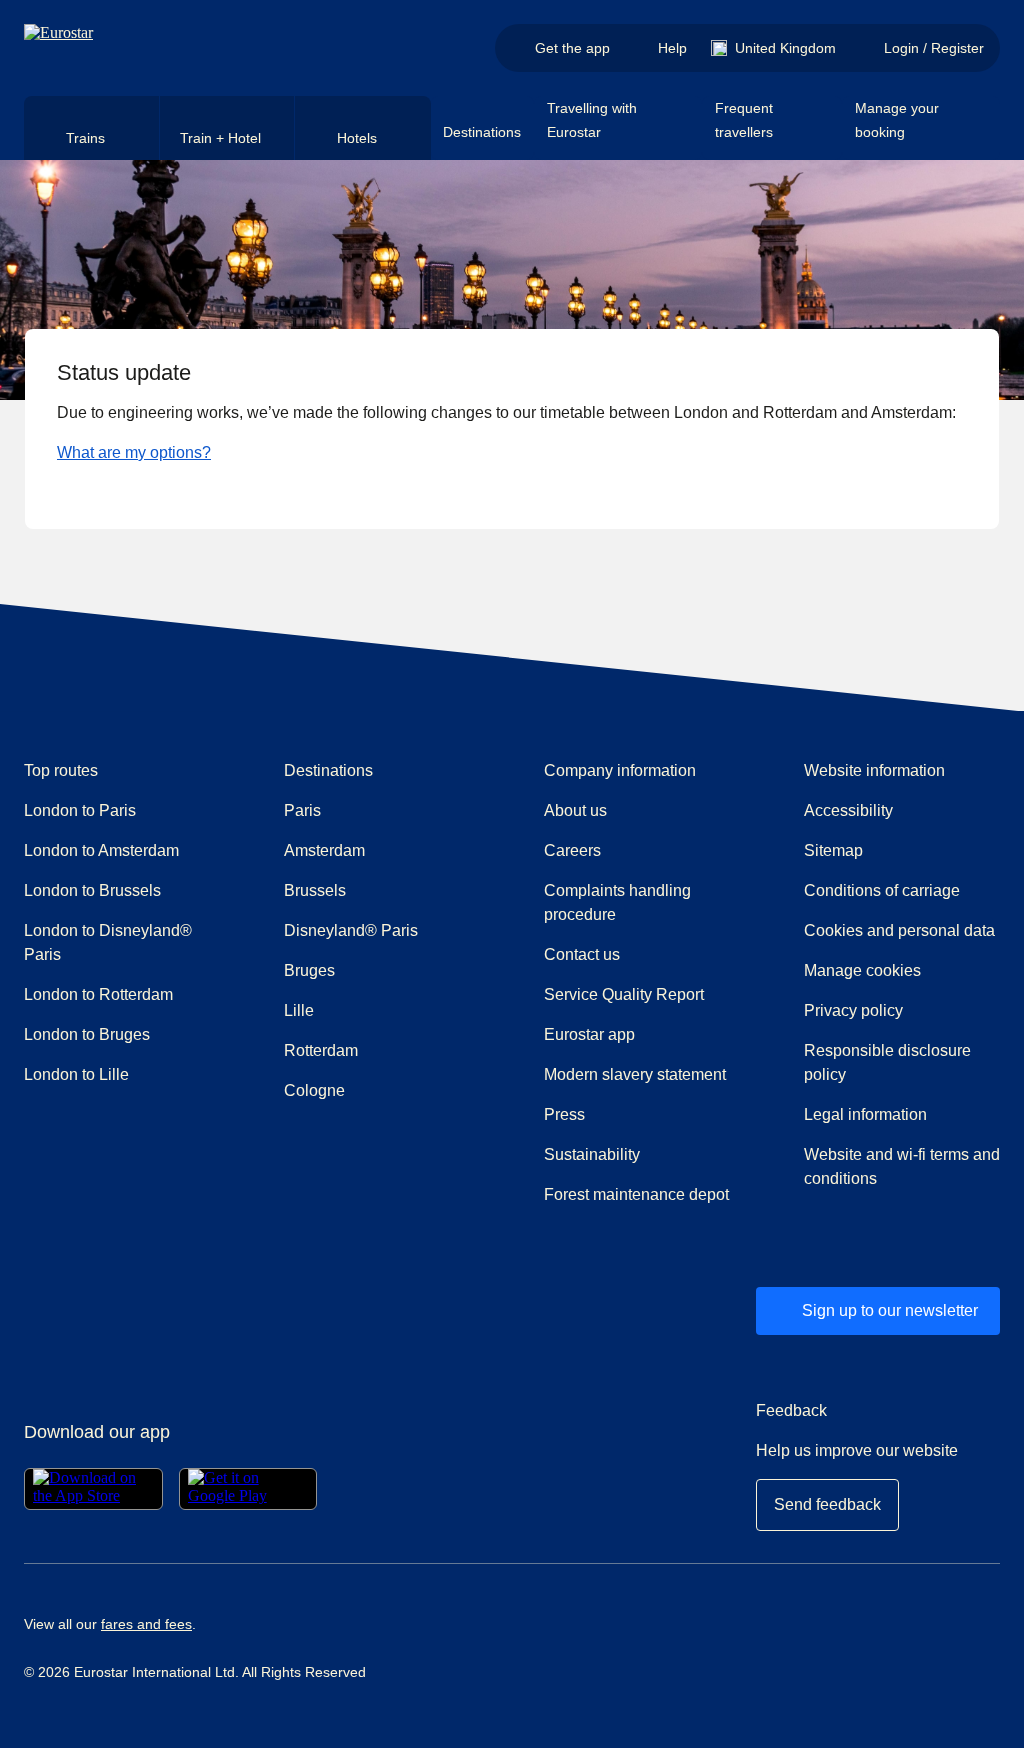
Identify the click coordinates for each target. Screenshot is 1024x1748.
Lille (299, 1010)
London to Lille (76, 1074)
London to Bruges (87, 1034)
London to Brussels (92, 890)
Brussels (315, 890)
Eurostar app (589, 1034)
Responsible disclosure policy (887, 1062)
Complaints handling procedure (642, 902)
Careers (572, 850)
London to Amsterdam (101, 850)
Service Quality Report (624, 994)
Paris (302, 810)
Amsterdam (324, 850)
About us (575, 810)
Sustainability (592, 1154)
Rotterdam (321, 1050)
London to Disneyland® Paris (108, 942)
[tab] (92, 128)
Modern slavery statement (635, 1074)
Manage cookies (862, 970)
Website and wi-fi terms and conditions (902, 1166)
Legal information (865, 1114)
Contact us (582, 954)
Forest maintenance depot (636, 1194)
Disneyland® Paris (351, 930)
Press (636, 1114)
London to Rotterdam (98, 994)
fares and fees (146, 1624)
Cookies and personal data (899, 930)
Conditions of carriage (882, 890)
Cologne (314, 1090)
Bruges (309, 970)
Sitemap (833, 850)
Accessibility (848, 810)
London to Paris (80, 810)
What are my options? (134, 452)
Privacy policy (853, 1010)
